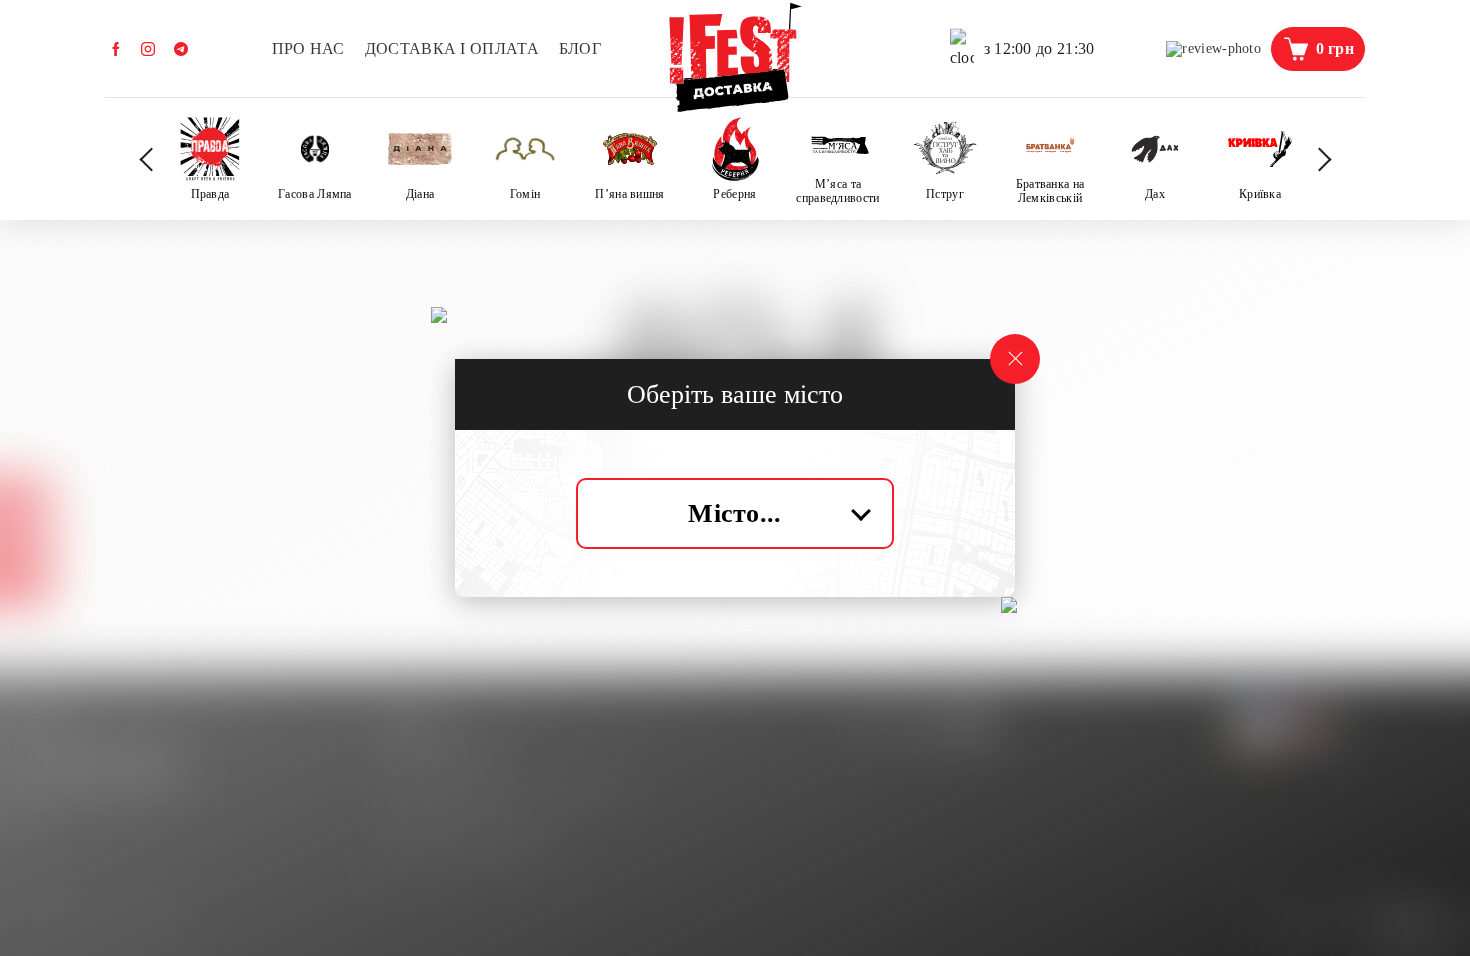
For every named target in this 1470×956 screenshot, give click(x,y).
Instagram (148, 49)
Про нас (308, 48)
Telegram (181, 49)
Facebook (116, 49)
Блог (580, 48)
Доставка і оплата (452, 48)
